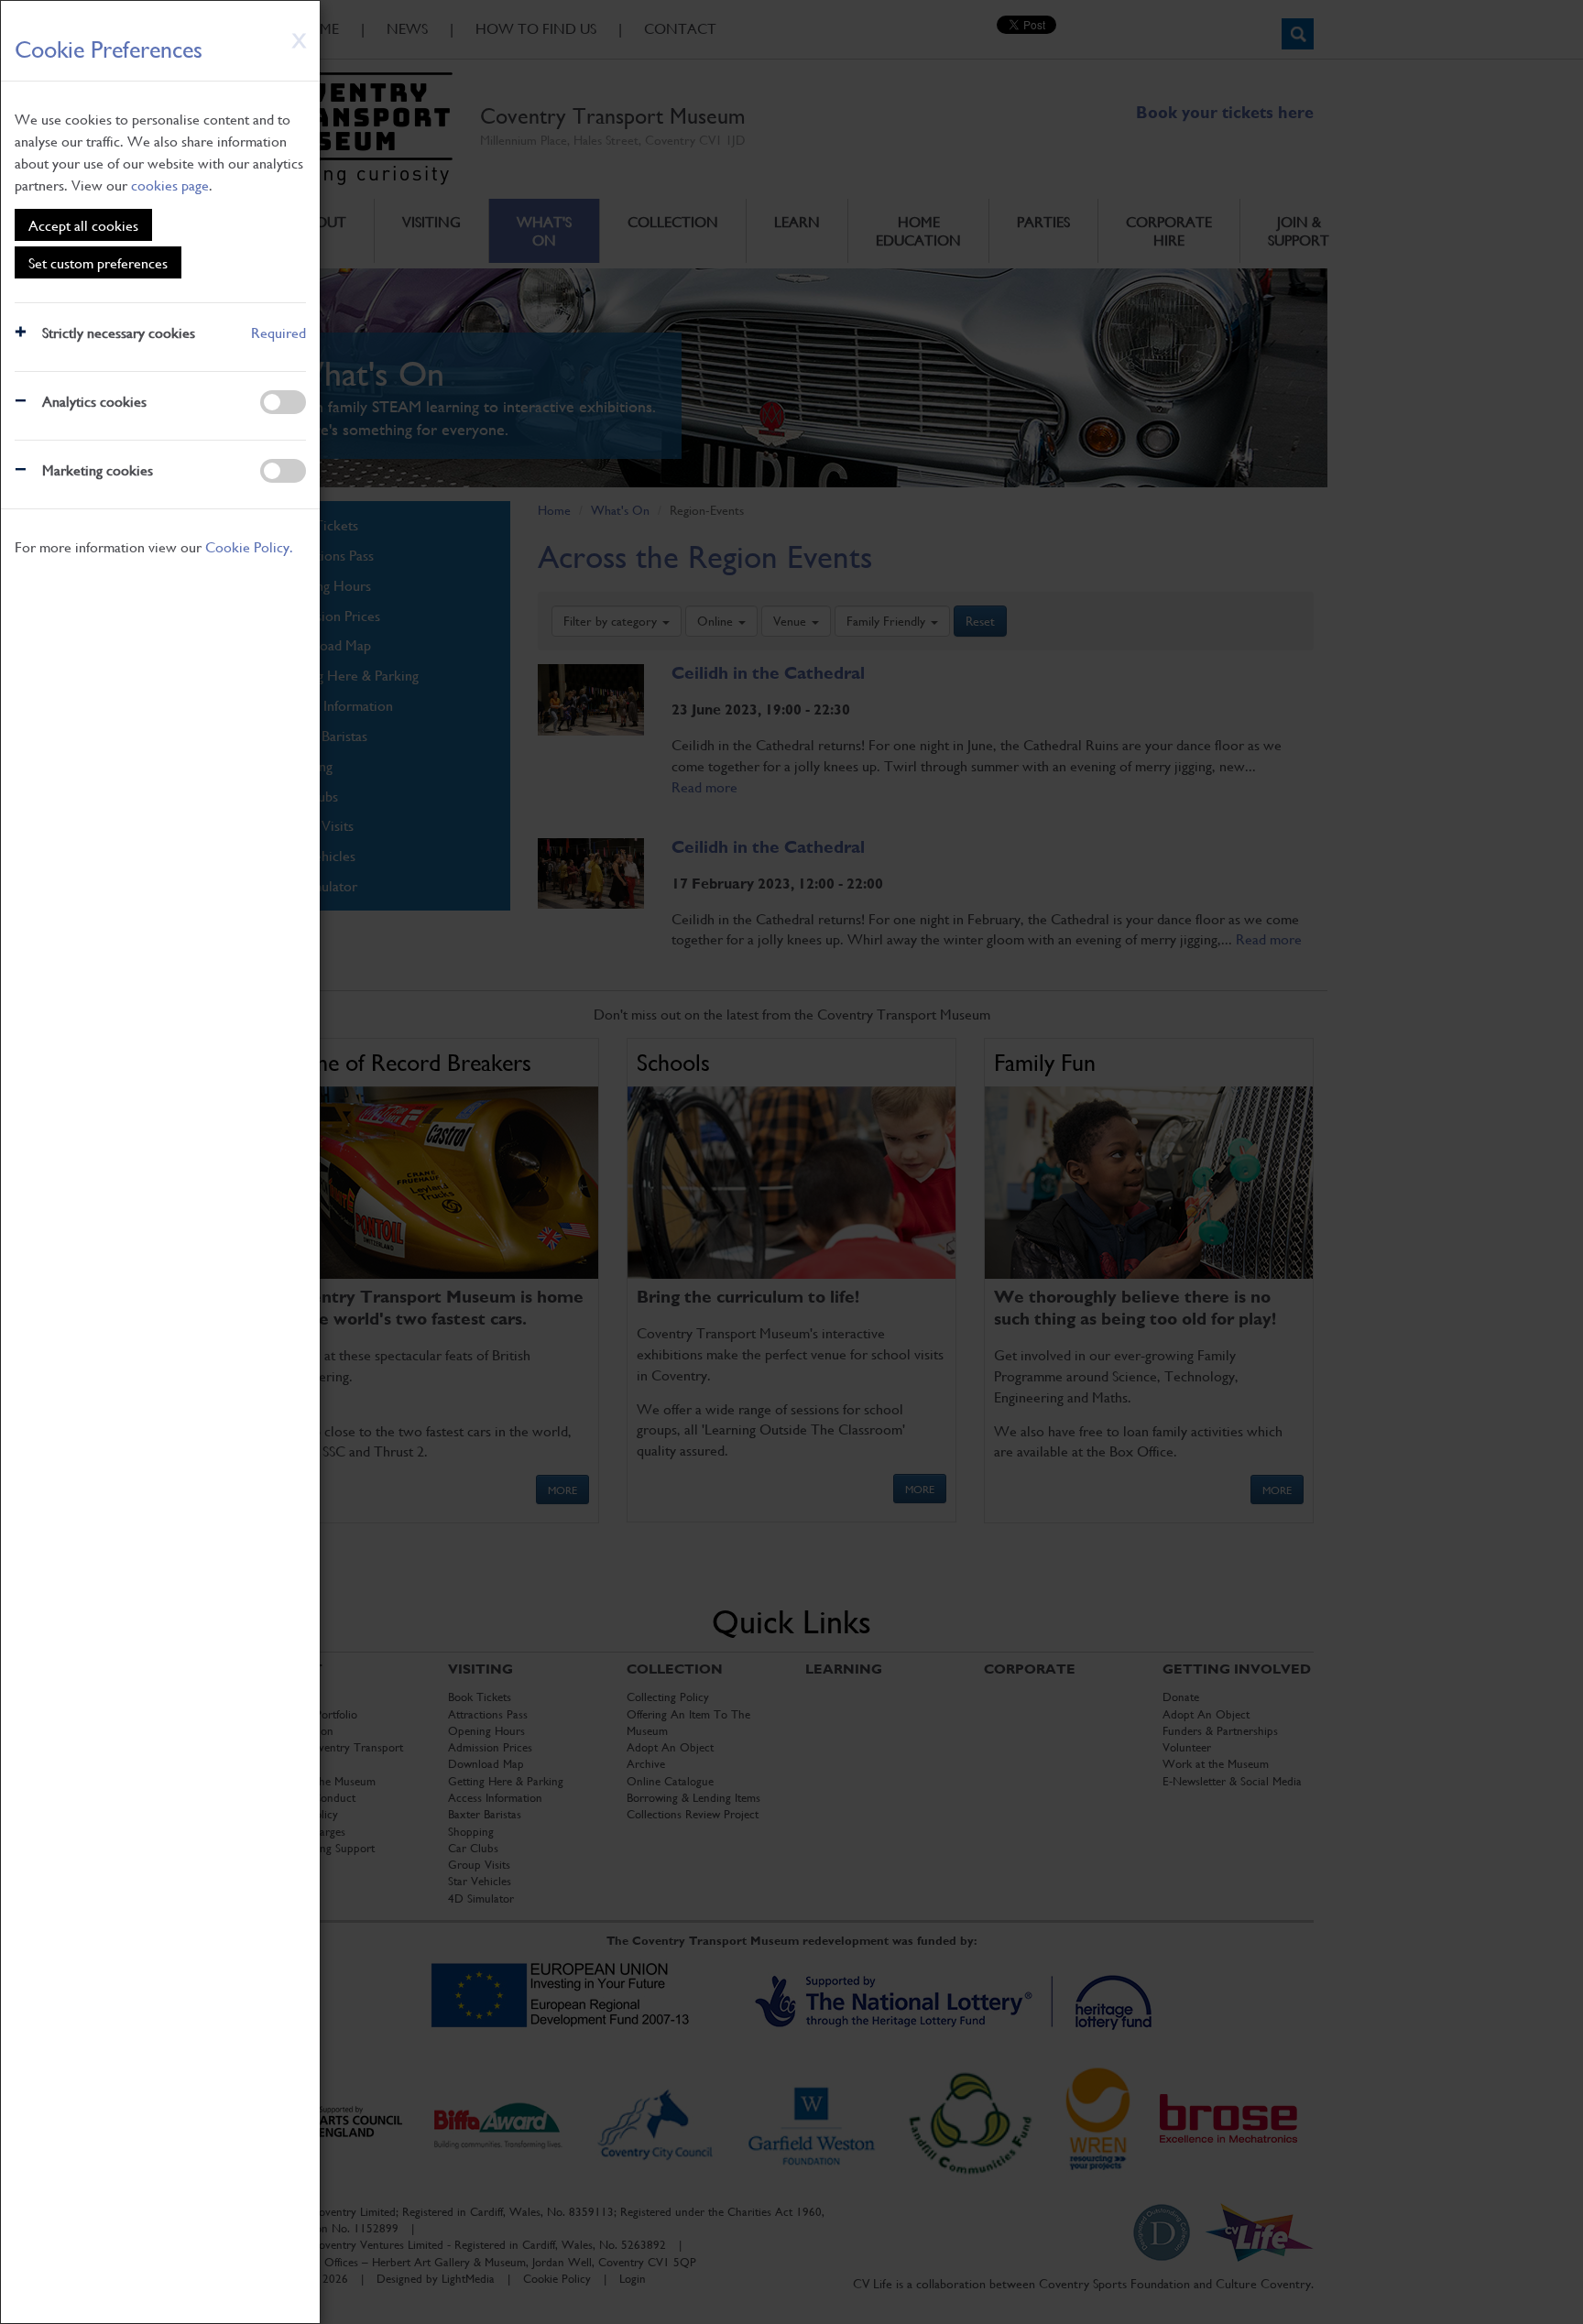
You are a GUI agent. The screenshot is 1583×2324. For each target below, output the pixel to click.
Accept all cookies (83, 225)
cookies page (170, 185)
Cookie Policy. (249, 546)
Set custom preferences (98, 262)
